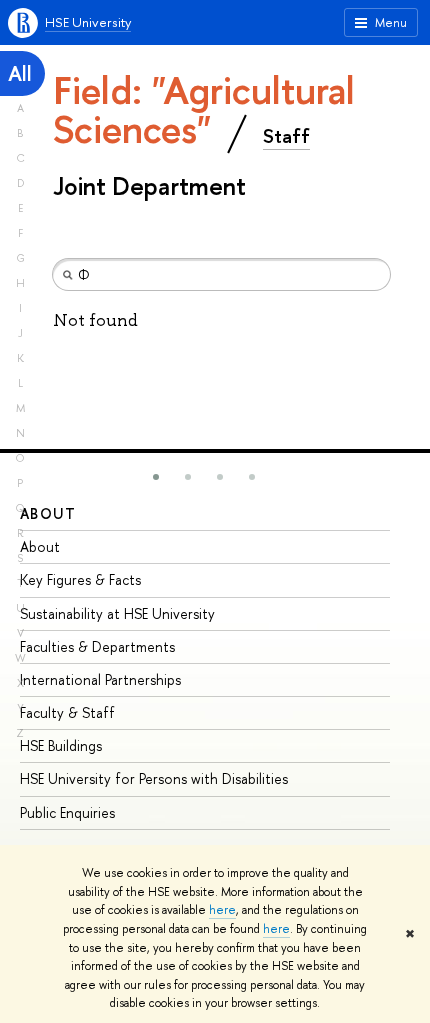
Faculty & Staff (67, 712)
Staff (286, 136)
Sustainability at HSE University (117, 613)
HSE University (88, 22)
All (20, 73)
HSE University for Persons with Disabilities (154, 778)
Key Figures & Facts (80, 579)
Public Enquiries (67, 812)
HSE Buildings (61, 745)
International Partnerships (100, 679)
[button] (156, 477)
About (48, 513)
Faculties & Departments (97, 646)
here (222, 910)
